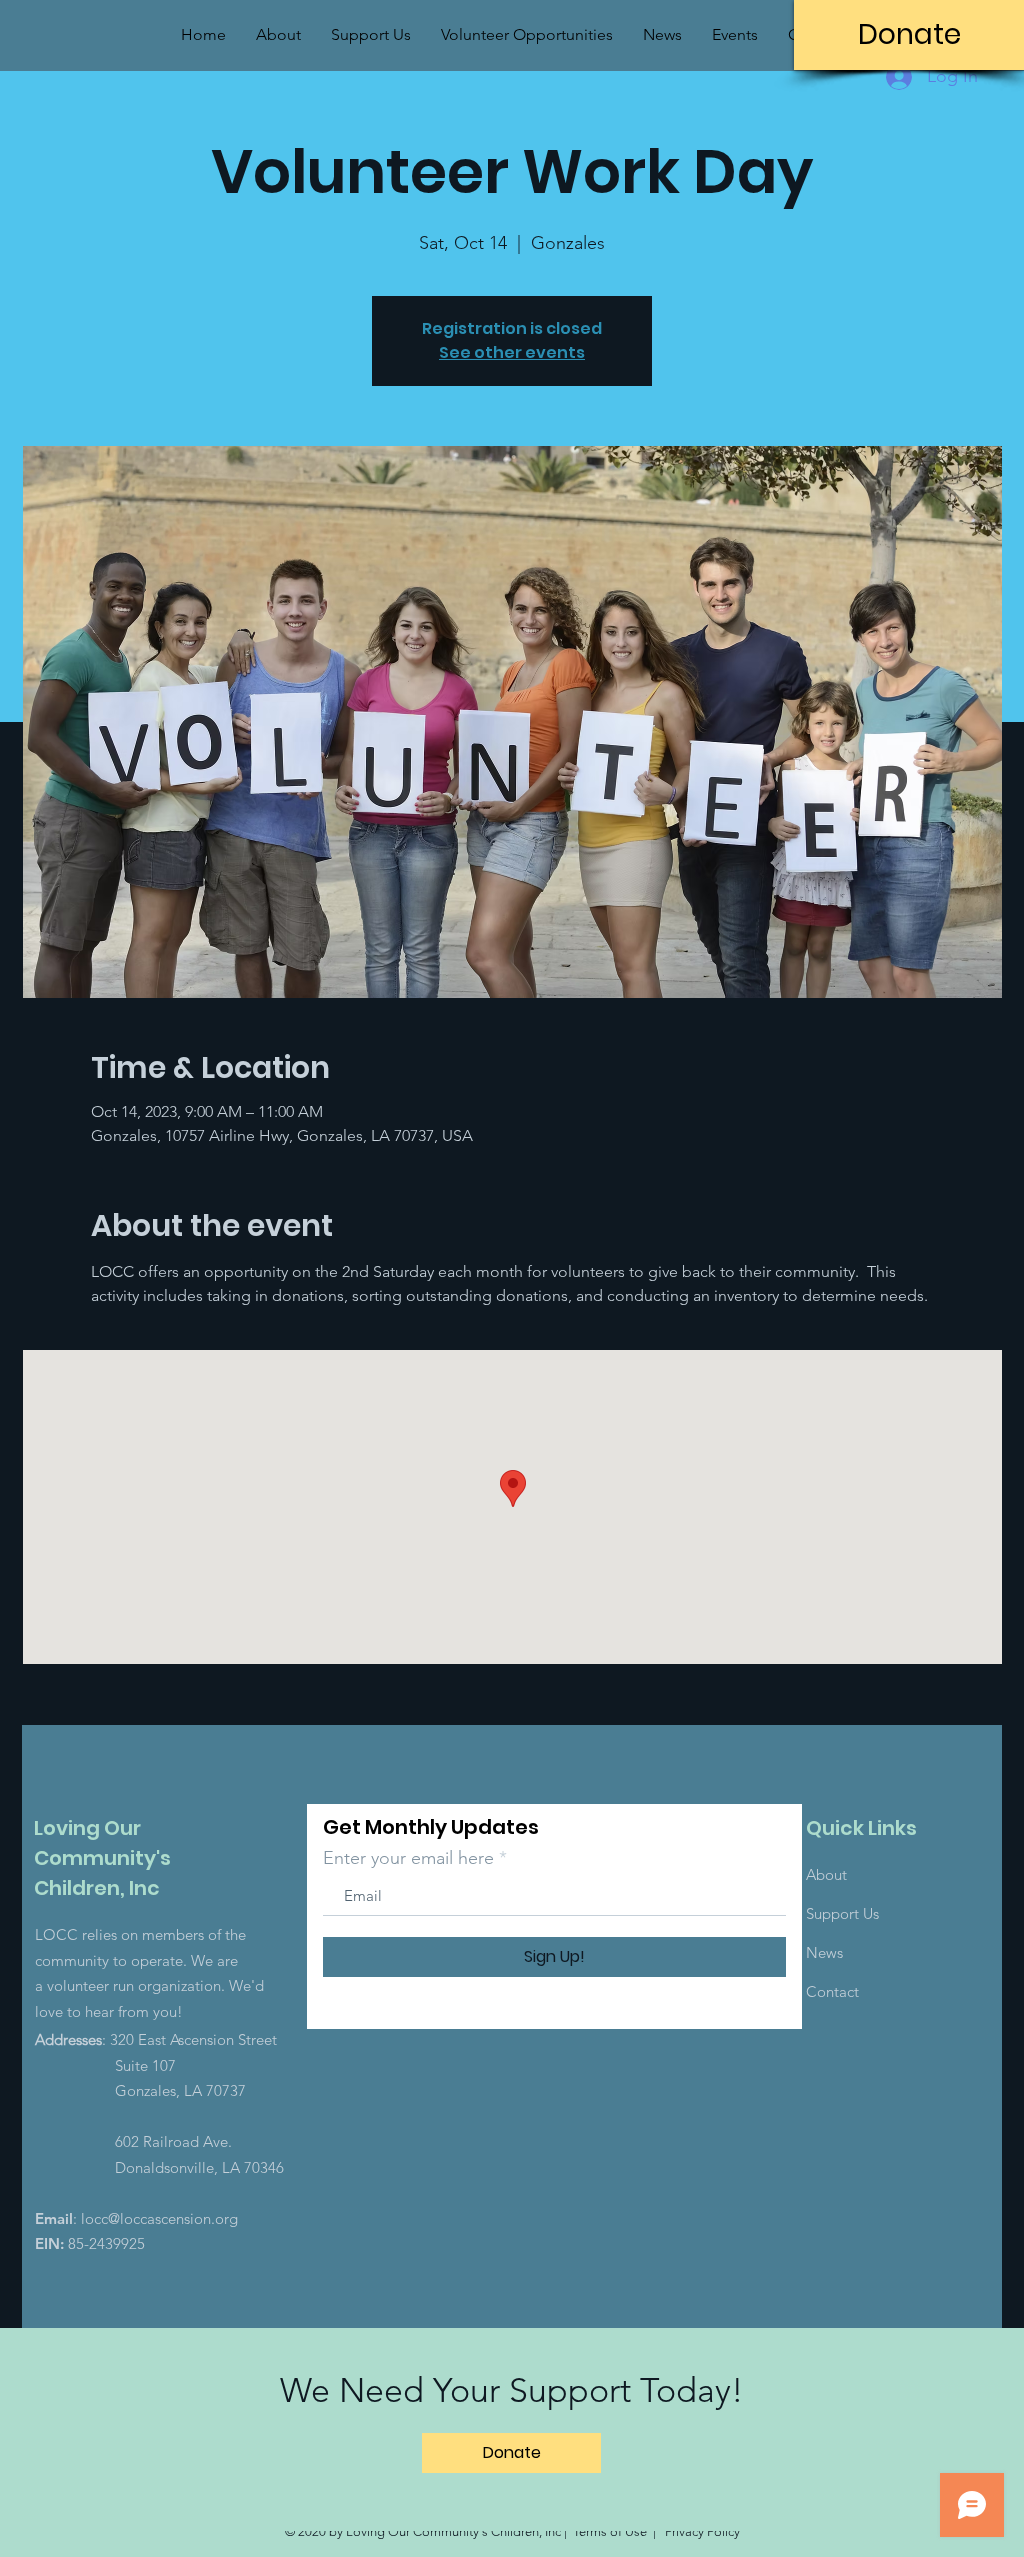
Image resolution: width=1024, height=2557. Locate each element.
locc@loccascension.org (159, 2218)
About (826, 1874)
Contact (832, 1991)
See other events (512, 352)
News (824, 1952)
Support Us (842, 1913)
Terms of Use (610, 2531)
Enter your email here (408, 1858)
